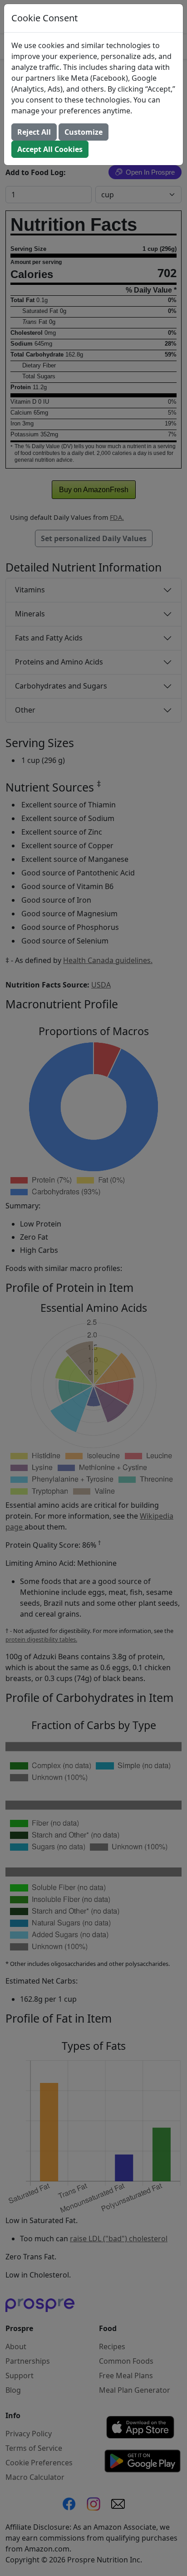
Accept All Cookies (50, 149)
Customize (84, 132)
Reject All (34, 132)
